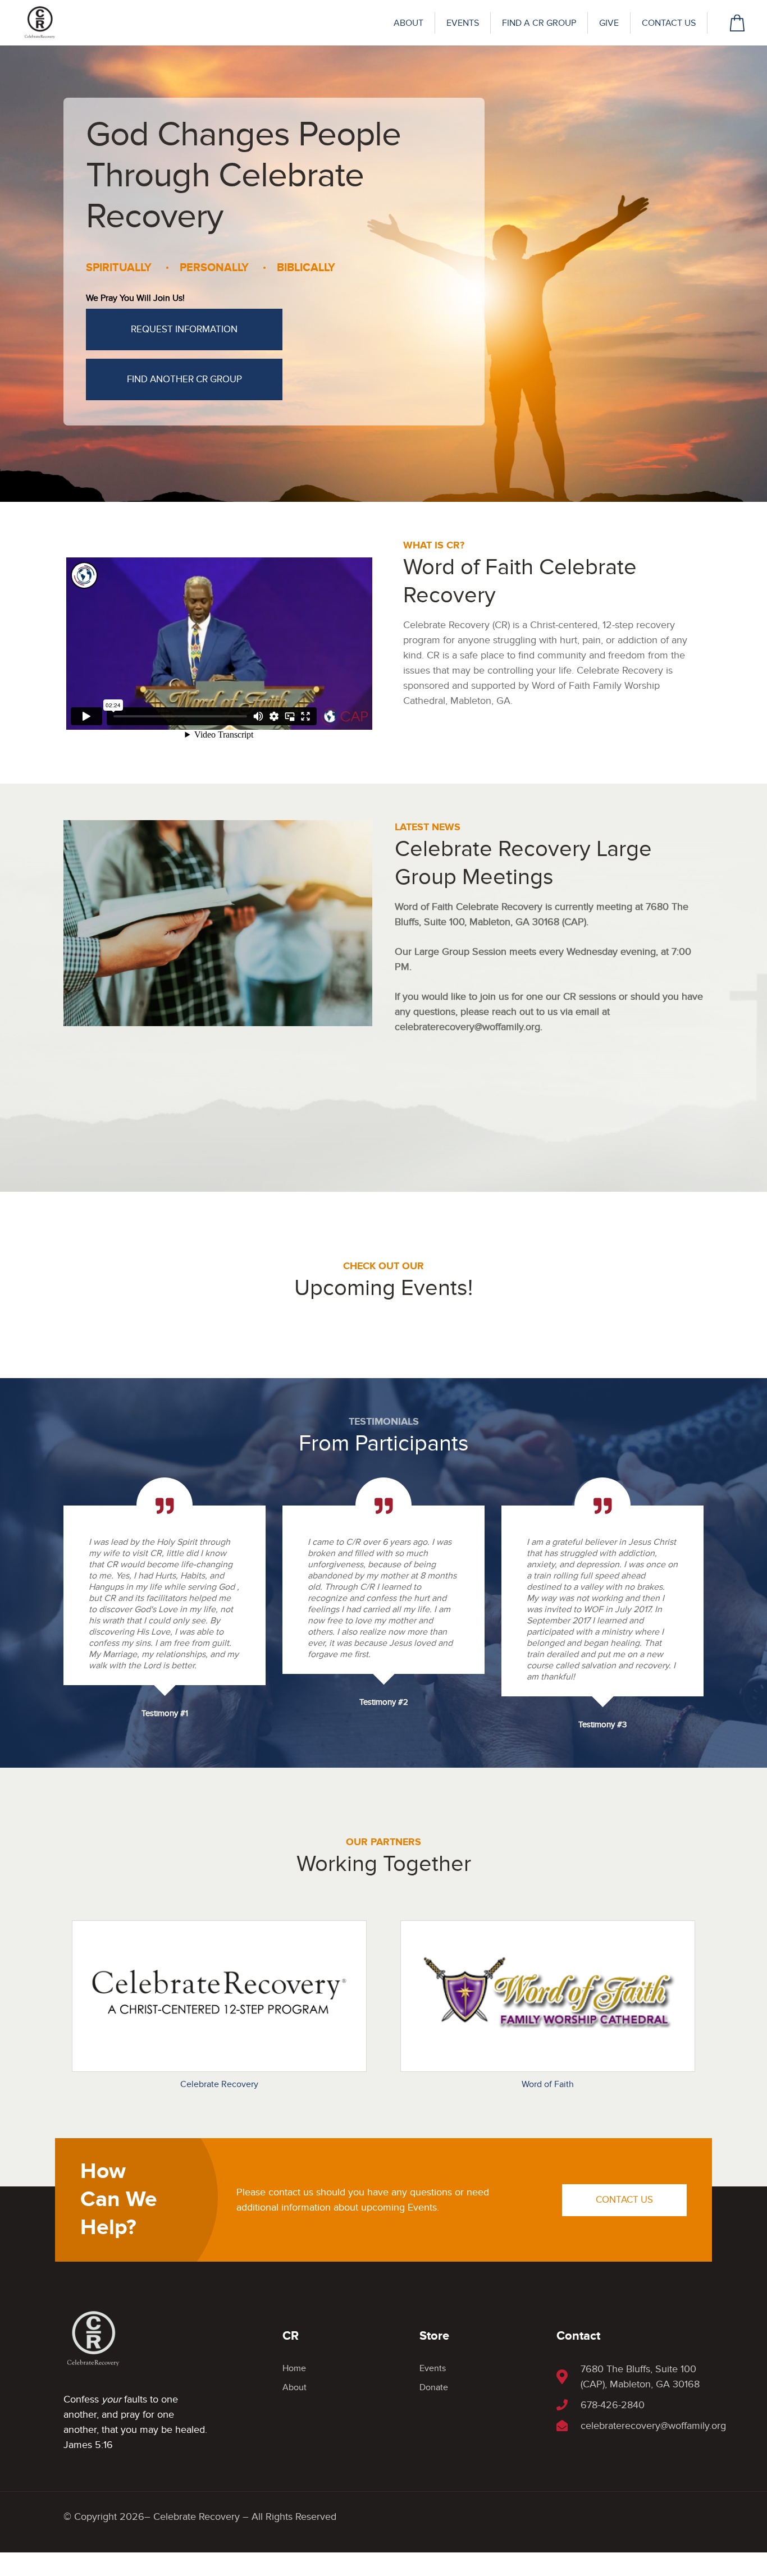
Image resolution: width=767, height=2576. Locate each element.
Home (294, 2368)
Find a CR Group (539, 23)
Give (609, 23)
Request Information (184, 330)
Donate (434, 2387)
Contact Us (669, 23)
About (408, 23)
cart (737, 23)
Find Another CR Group (184, 379)
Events (463, 23)
